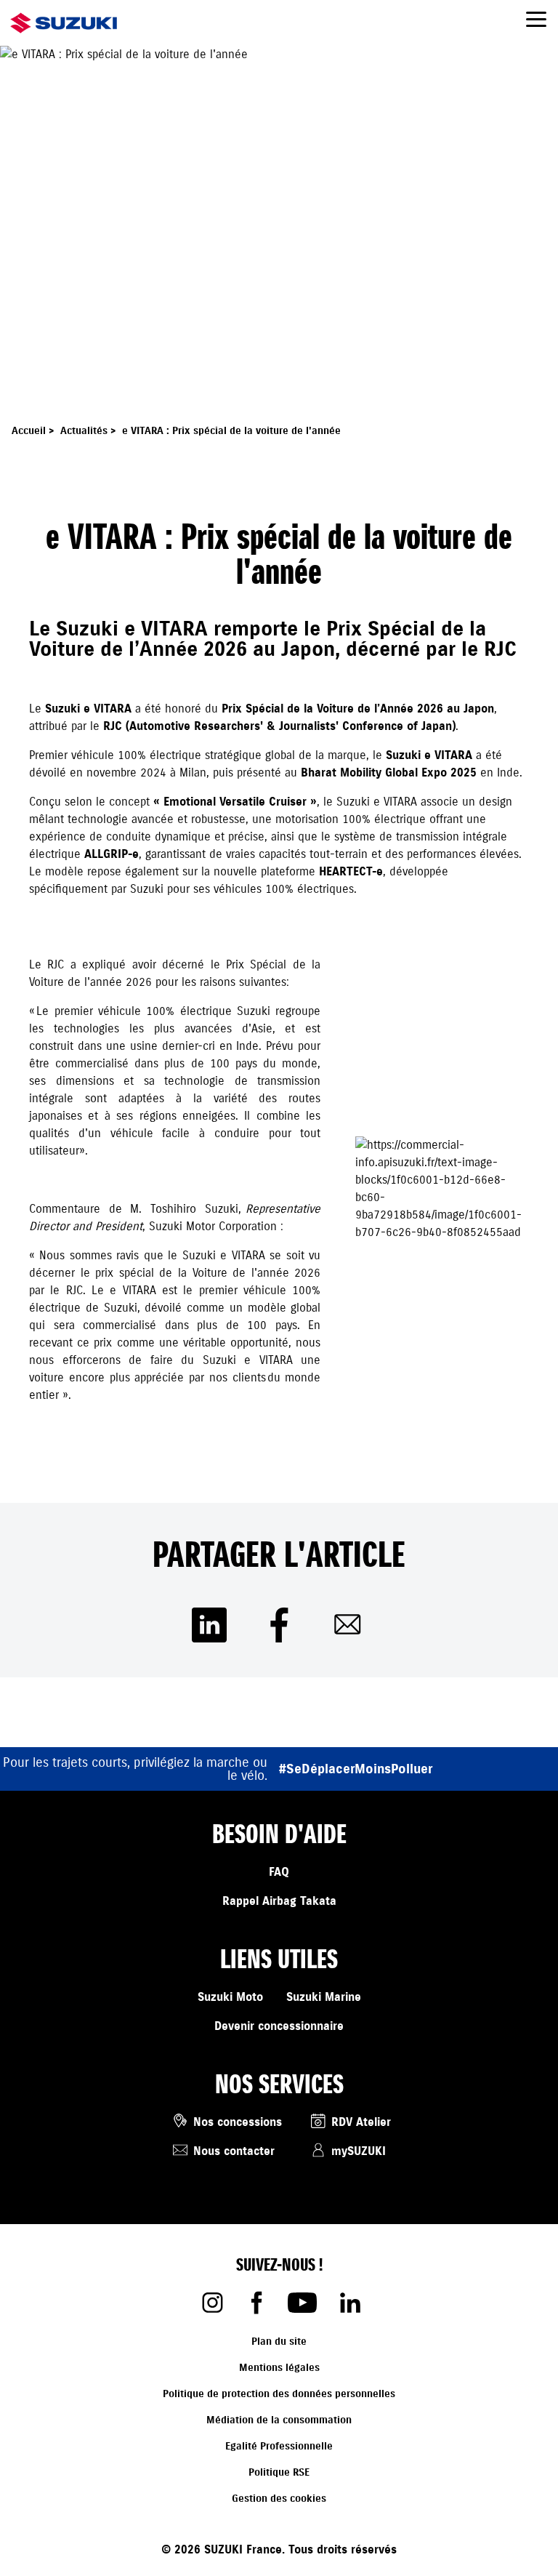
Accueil (35, 431)
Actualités (90, 431)
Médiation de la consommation (279, 2420)
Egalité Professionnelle (279, 2446)
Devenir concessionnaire (279, 2026)
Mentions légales (279, 2368)
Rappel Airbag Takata (279, 1901)
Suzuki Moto (230, 1997)
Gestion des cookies (279, 2499)
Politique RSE (279, 2472)
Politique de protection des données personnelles (279, 2394)
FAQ (279, 1872)
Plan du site (279, 2342)
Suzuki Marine (324, 1997)
